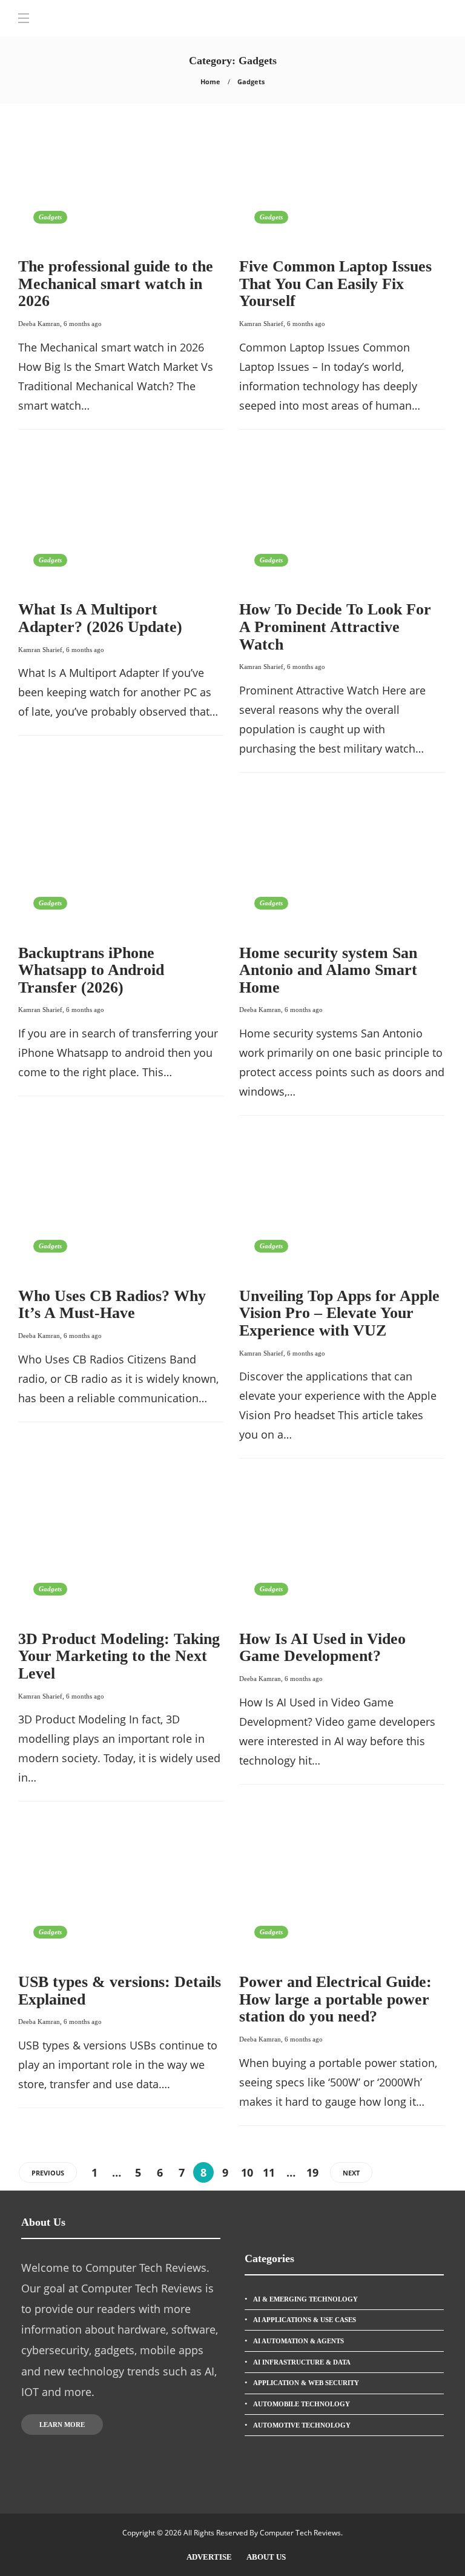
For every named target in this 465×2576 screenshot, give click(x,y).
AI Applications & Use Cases (305, 2320)
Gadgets (50, 217)
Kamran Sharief (261, 324)
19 (312, 2172)
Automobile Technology (302, 2404)
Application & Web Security (306, 2383)
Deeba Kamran (39, 324)
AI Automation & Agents (298, 2341)
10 (247, 2172)
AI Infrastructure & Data (302, 2362)
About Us (266, 2557)
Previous (48, 2173)
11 (269, 2172)
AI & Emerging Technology (305, 2299)
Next (351, 2173)
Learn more (62, 2425)
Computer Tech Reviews (300, 2533)
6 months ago (83, 324)
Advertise (209, 2557)
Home (210, 82)
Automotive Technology (302, 2425)
